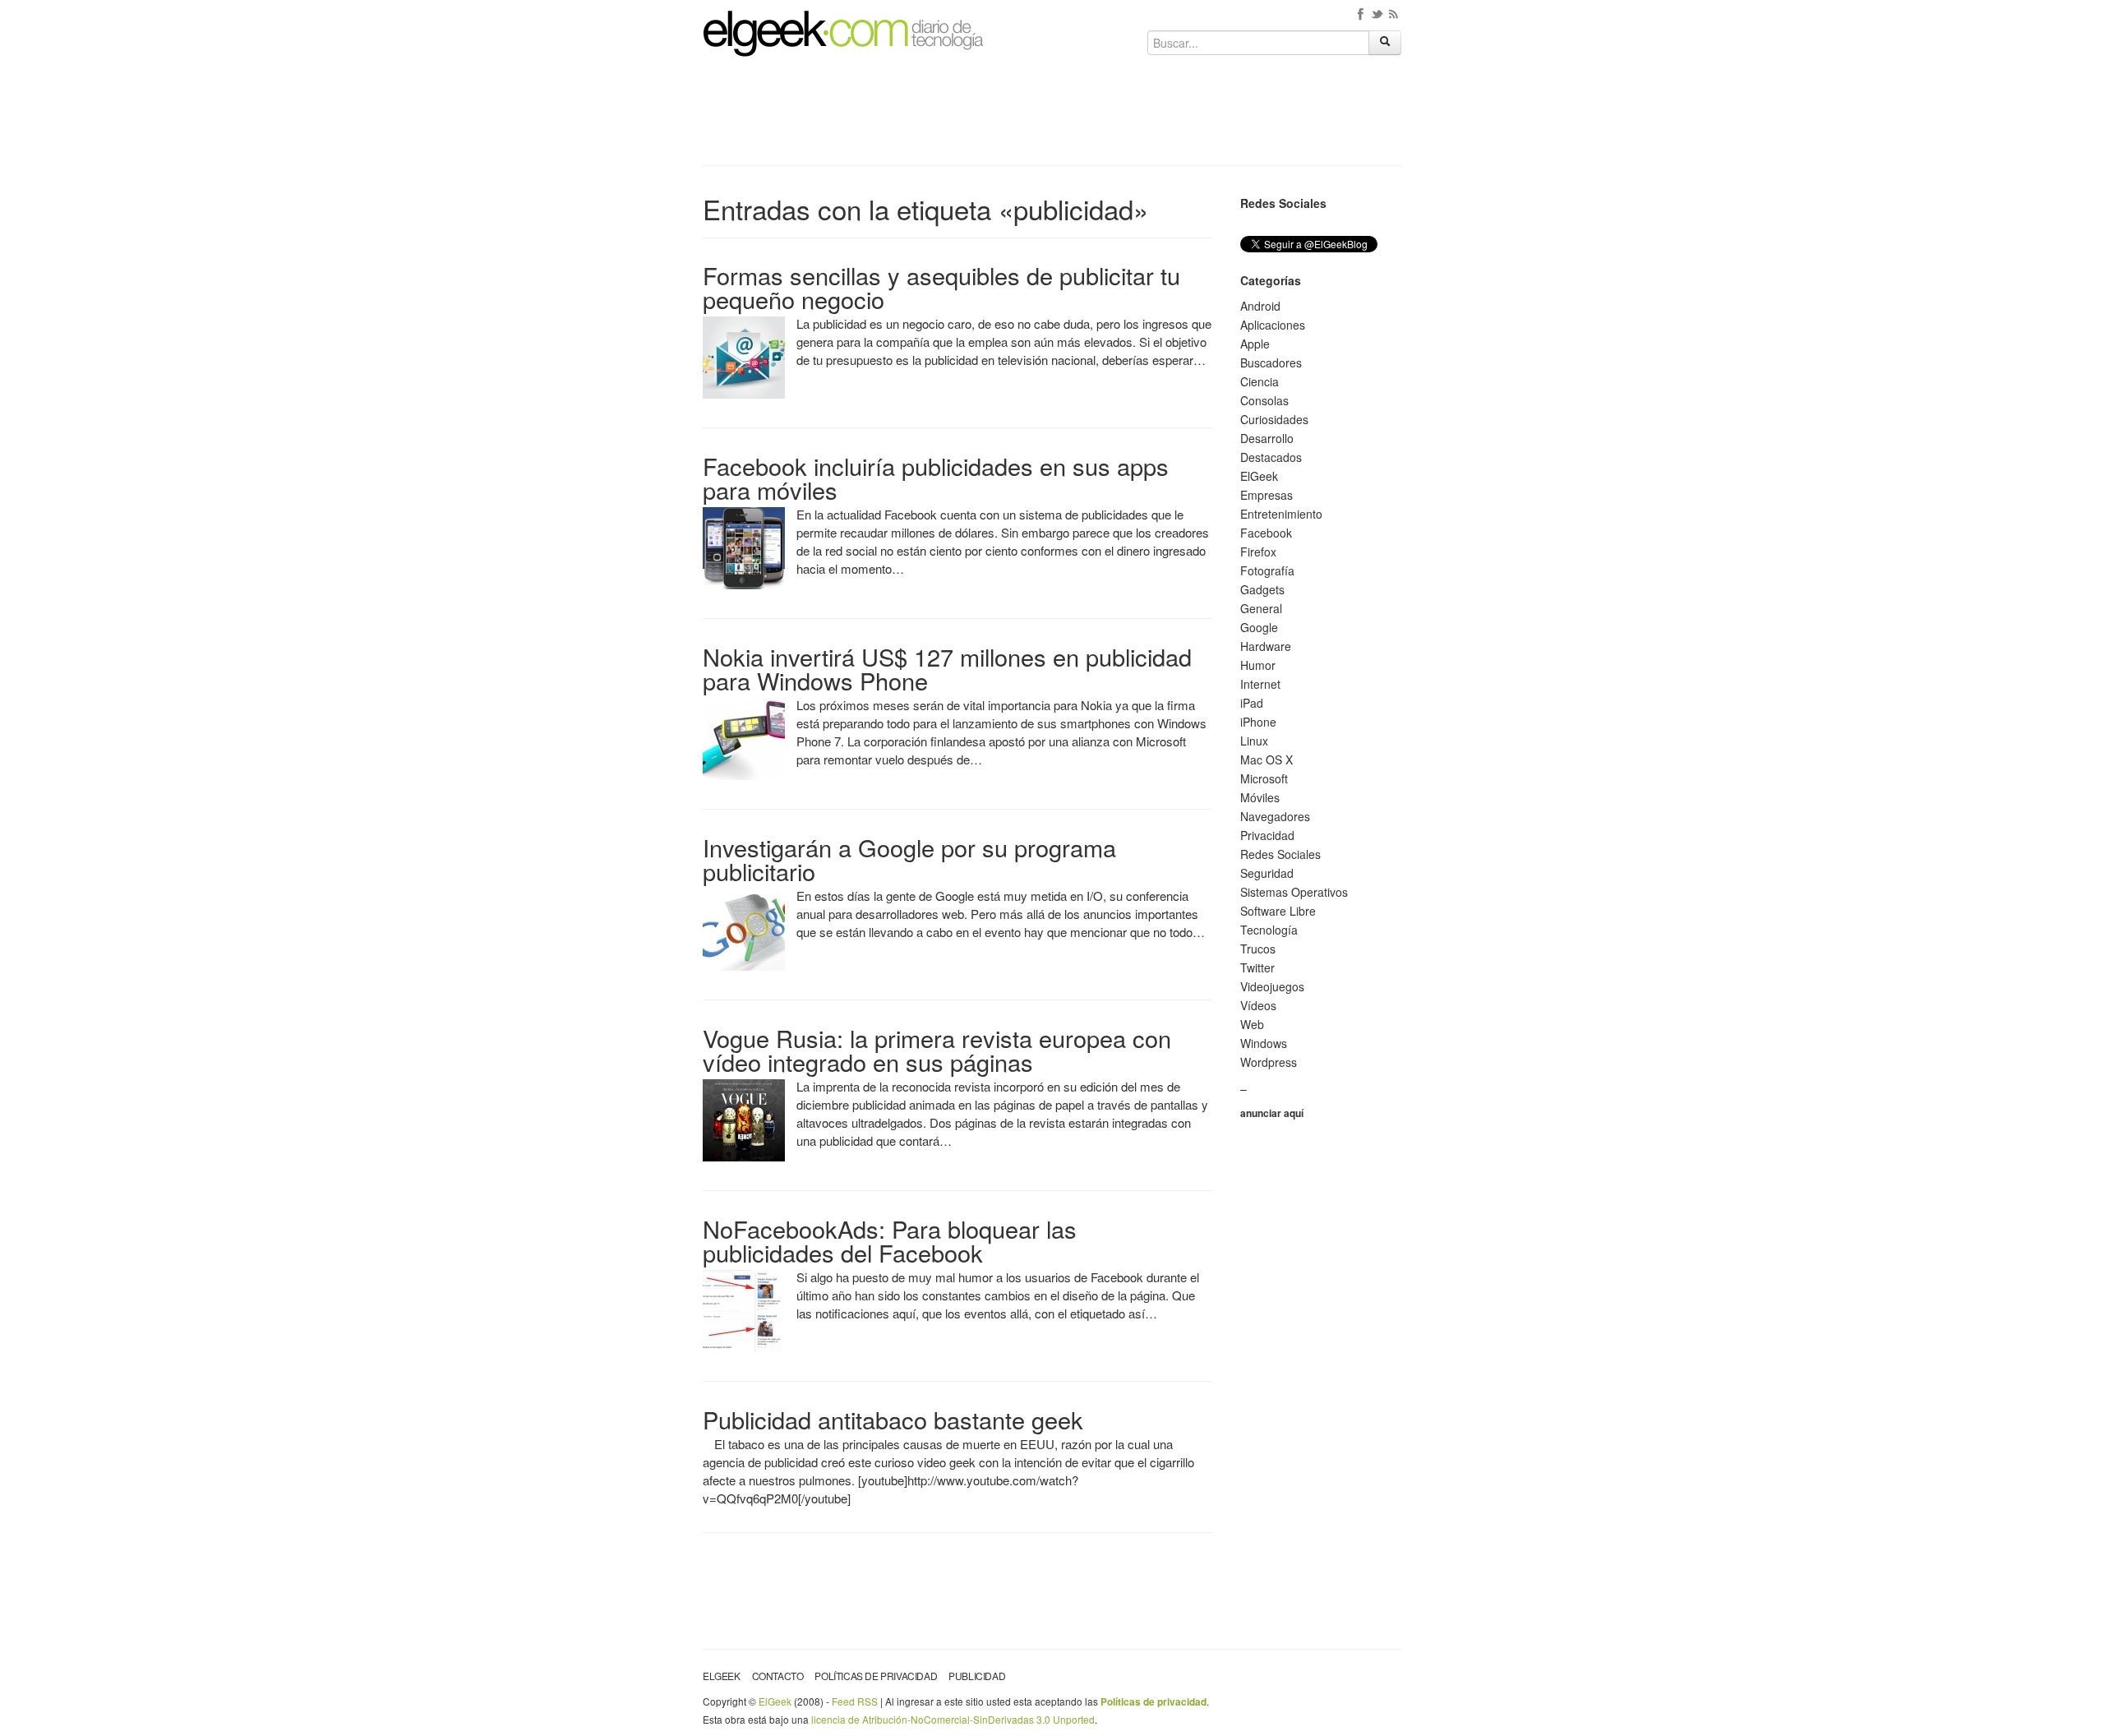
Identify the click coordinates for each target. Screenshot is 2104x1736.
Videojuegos (1272, 986)
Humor (1258, 665)
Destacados (1271, 457)
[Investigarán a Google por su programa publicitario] (744, 928)
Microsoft (1264, 778)
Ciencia (1260, 381)
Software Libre (1278, 911)
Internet (1260, 684)
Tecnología (1269, 930)
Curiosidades (1274, 419)
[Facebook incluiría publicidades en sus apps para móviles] (744, 547)
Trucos (1258, 949)
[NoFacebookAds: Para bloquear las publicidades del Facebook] (744, 1309)
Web (1252, 1024)
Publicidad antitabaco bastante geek (893, 1419)
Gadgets (1262, 589)
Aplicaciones (1273, 325)
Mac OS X (1267, 759)
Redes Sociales (1280, 854)
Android (1260, 306)
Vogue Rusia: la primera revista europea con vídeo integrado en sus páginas (937, 1050)
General (1261, 608)
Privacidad (1267, 835)
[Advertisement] (1052, 117)
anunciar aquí (1272, 1113)
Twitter (1257, 967)
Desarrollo (1267, 438)
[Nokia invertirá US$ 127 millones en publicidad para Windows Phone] (744, 737)
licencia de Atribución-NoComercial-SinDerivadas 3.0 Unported (953, 1719)
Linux (1254, 741)
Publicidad (977, 1676)
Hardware (1266, 646)
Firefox (1258, 552)
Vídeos (1258, 1005)
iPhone (1258, 722)
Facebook (1266, 533)
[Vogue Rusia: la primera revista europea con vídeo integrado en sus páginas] (744, 1119)
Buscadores (1271, 362)
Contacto (778, 1676)
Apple (1255, 344)
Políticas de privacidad (876, 1676)
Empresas (1267, 495)
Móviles (1260, 797)
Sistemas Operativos (1294, 892)
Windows (1264, 1043)
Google (1259, 627)
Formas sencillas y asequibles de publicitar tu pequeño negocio (941, 287)
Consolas (1264, 400)
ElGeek (1259, 476)
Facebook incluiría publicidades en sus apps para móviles (936, 478)
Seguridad (1267, 873)
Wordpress (1269, 1062)
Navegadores (1275, 816)
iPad (1252, 703)
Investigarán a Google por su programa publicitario (909, 859)
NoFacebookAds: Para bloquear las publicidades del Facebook (890, 1240)
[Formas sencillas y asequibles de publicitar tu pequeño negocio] (744, 356)
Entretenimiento (1281, 514)
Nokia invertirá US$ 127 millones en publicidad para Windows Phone (947, 668)
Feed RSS (855, 1701)
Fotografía (1267, 570)
